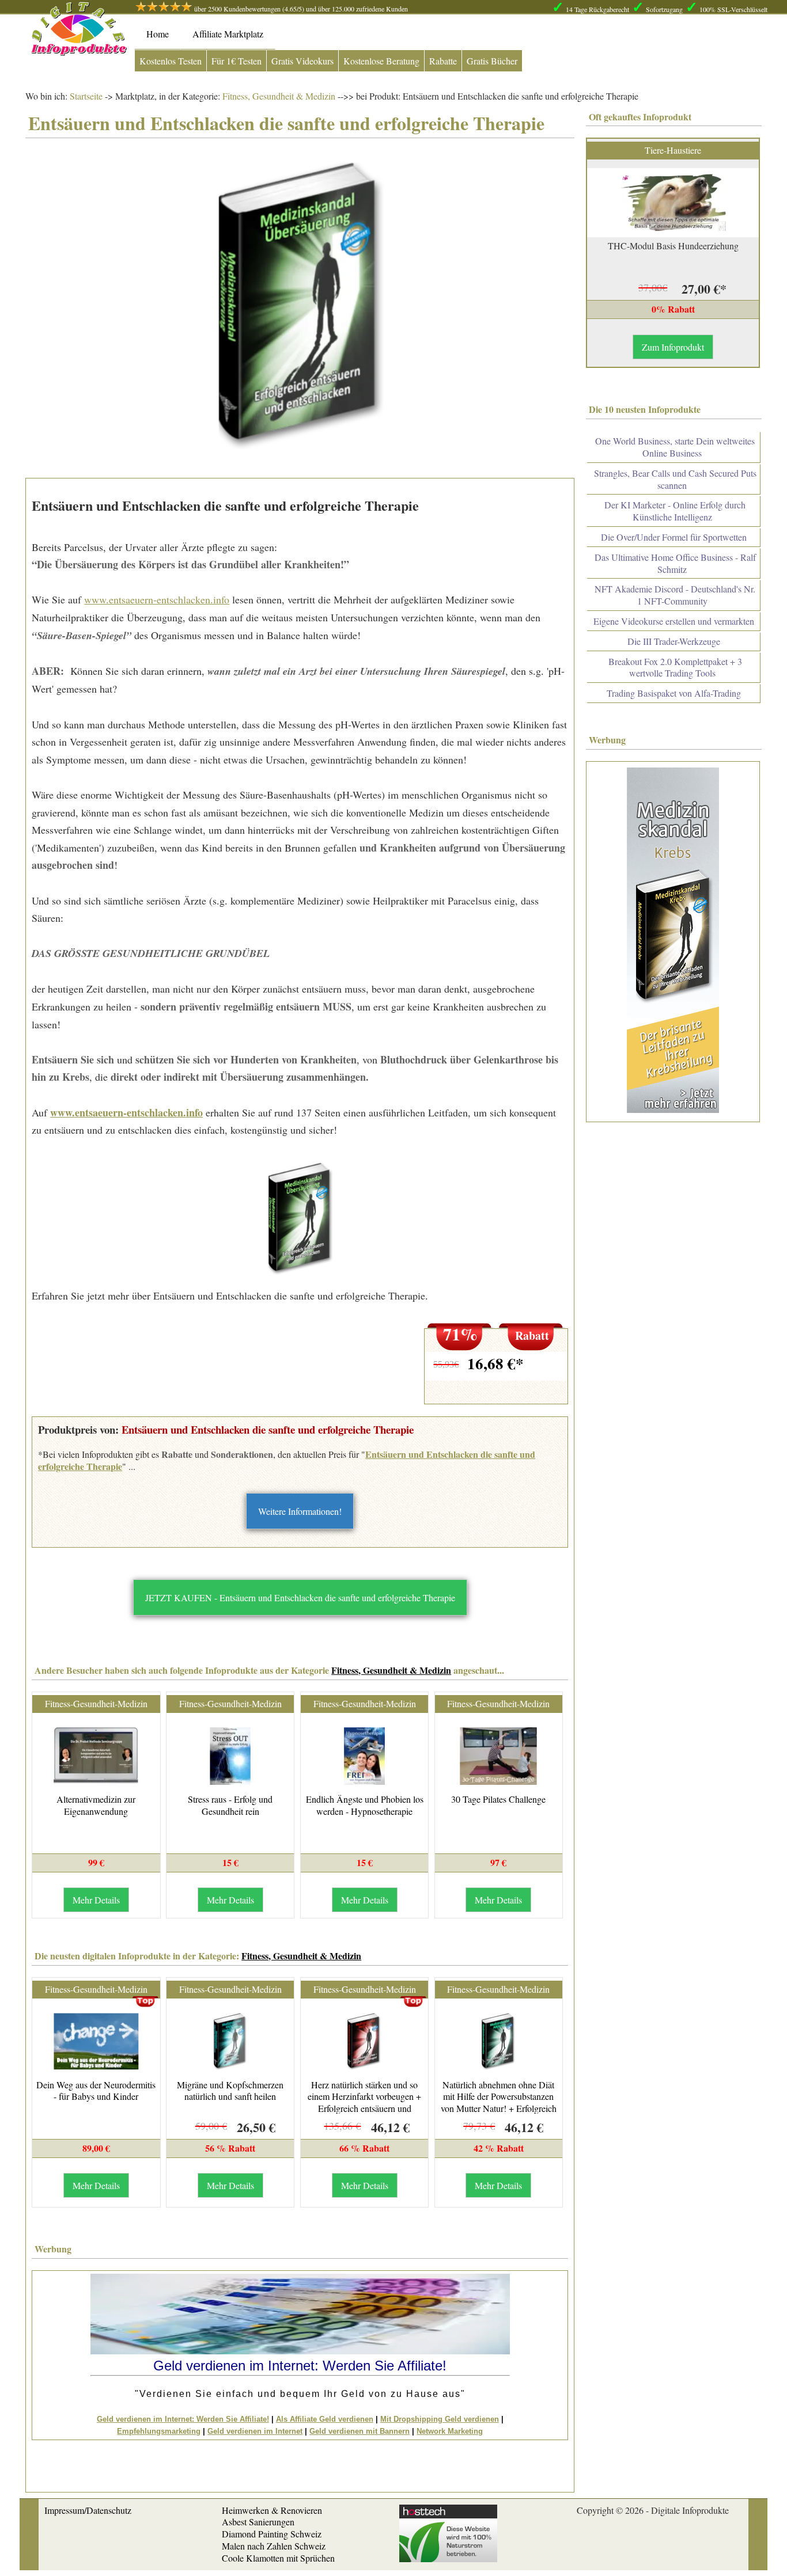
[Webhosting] (448, 2558)
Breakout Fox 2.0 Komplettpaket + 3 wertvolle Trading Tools (675, 667)
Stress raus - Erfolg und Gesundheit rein (230, 1805)
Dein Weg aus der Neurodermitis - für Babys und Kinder (96, 2091)
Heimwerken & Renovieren (272, 2510)
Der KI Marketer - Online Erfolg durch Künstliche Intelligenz (675, 511)
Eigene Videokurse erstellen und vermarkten (674, 621)
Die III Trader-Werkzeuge (674, 641)
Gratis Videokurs (302, 61)
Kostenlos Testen (171, 61)
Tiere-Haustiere (673, 150)
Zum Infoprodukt (673, 347)
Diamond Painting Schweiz (272, 2534)
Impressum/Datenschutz (88, 2510)
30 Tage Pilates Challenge (498, 1799)
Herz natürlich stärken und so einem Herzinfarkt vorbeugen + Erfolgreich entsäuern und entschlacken (364, 2102)
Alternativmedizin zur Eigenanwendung (96, 1805)
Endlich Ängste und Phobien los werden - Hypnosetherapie (365, 1805)
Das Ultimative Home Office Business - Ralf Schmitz (675, 563)
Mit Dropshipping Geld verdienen (440, 2419)
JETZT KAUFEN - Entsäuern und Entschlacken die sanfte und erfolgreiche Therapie (300, 1597)
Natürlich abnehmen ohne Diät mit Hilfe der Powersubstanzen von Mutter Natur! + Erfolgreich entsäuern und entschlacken (499, 2102)
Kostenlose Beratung (381, 61)
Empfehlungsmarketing (159, 2431)
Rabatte (443, 61)
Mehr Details (96, 1900)
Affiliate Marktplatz (228, 34)
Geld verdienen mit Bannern (360, 2431)
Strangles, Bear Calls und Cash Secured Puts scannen (675, 479)
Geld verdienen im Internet (255, 2431)
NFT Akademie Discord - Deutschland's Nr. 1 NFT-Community (675, 595)
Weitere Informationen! (300, 1511)
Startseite (86, 96)
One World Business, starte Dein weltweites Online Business (675, 447)
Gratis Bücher (492, 61)
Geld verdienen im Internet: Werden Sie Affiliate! (183, 2419)
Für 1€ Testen (237, 61)
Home (158, 34)
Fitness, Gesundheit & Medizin (278, 96)
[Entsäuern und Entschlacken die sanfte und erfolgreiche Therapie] (300, 1219)
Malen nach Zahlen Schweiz (274, 2546)
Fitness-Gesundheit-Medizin (96, 1703)
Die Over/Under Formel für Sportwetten (674, 537)
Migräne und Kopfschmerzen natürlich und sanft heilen (230, 2091)
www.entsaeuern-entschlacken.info (157, 599)
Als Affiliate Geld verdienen (325, 2419)
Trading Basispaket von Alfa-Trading (674, 693)
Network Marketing (450, 2431)
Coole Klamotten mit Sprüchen (278, 2558)
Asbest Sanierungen (258, 2522)
